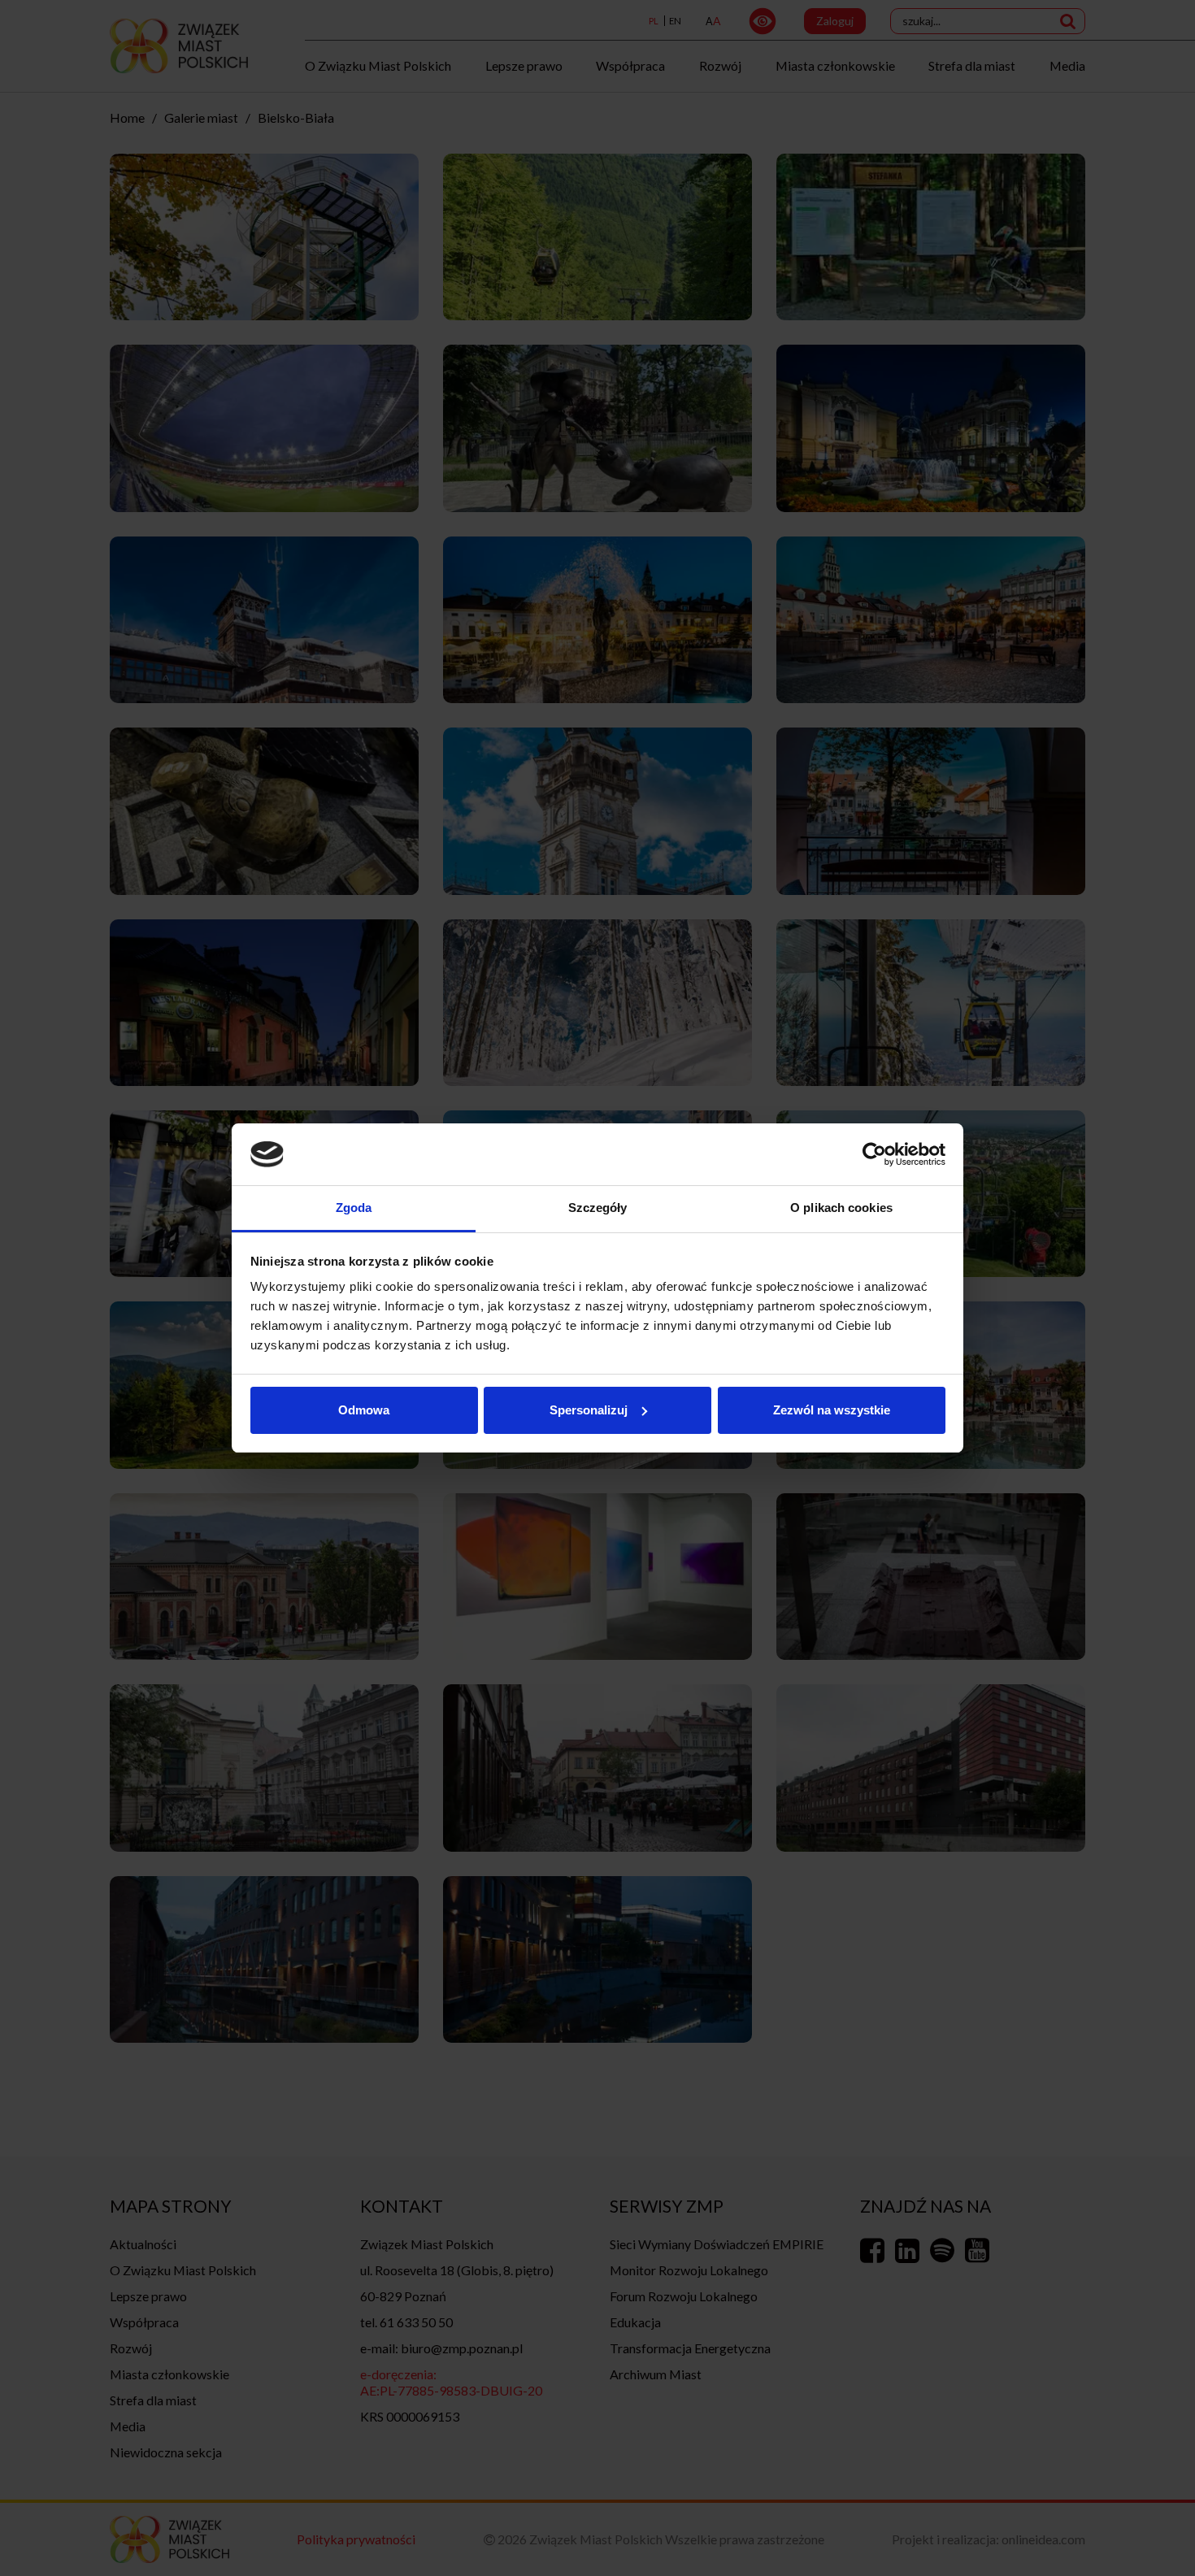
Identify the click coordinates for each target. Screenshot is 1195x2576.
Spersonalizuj (589, 1410)
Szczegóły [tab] (598, 1208)
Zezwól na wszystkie (832, 1410)
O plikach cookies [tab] (841, 1208)
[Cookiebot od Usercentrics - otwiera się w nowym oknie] (874, 1154)
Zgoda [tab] (354, 1208)
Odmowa (364, 1410)
